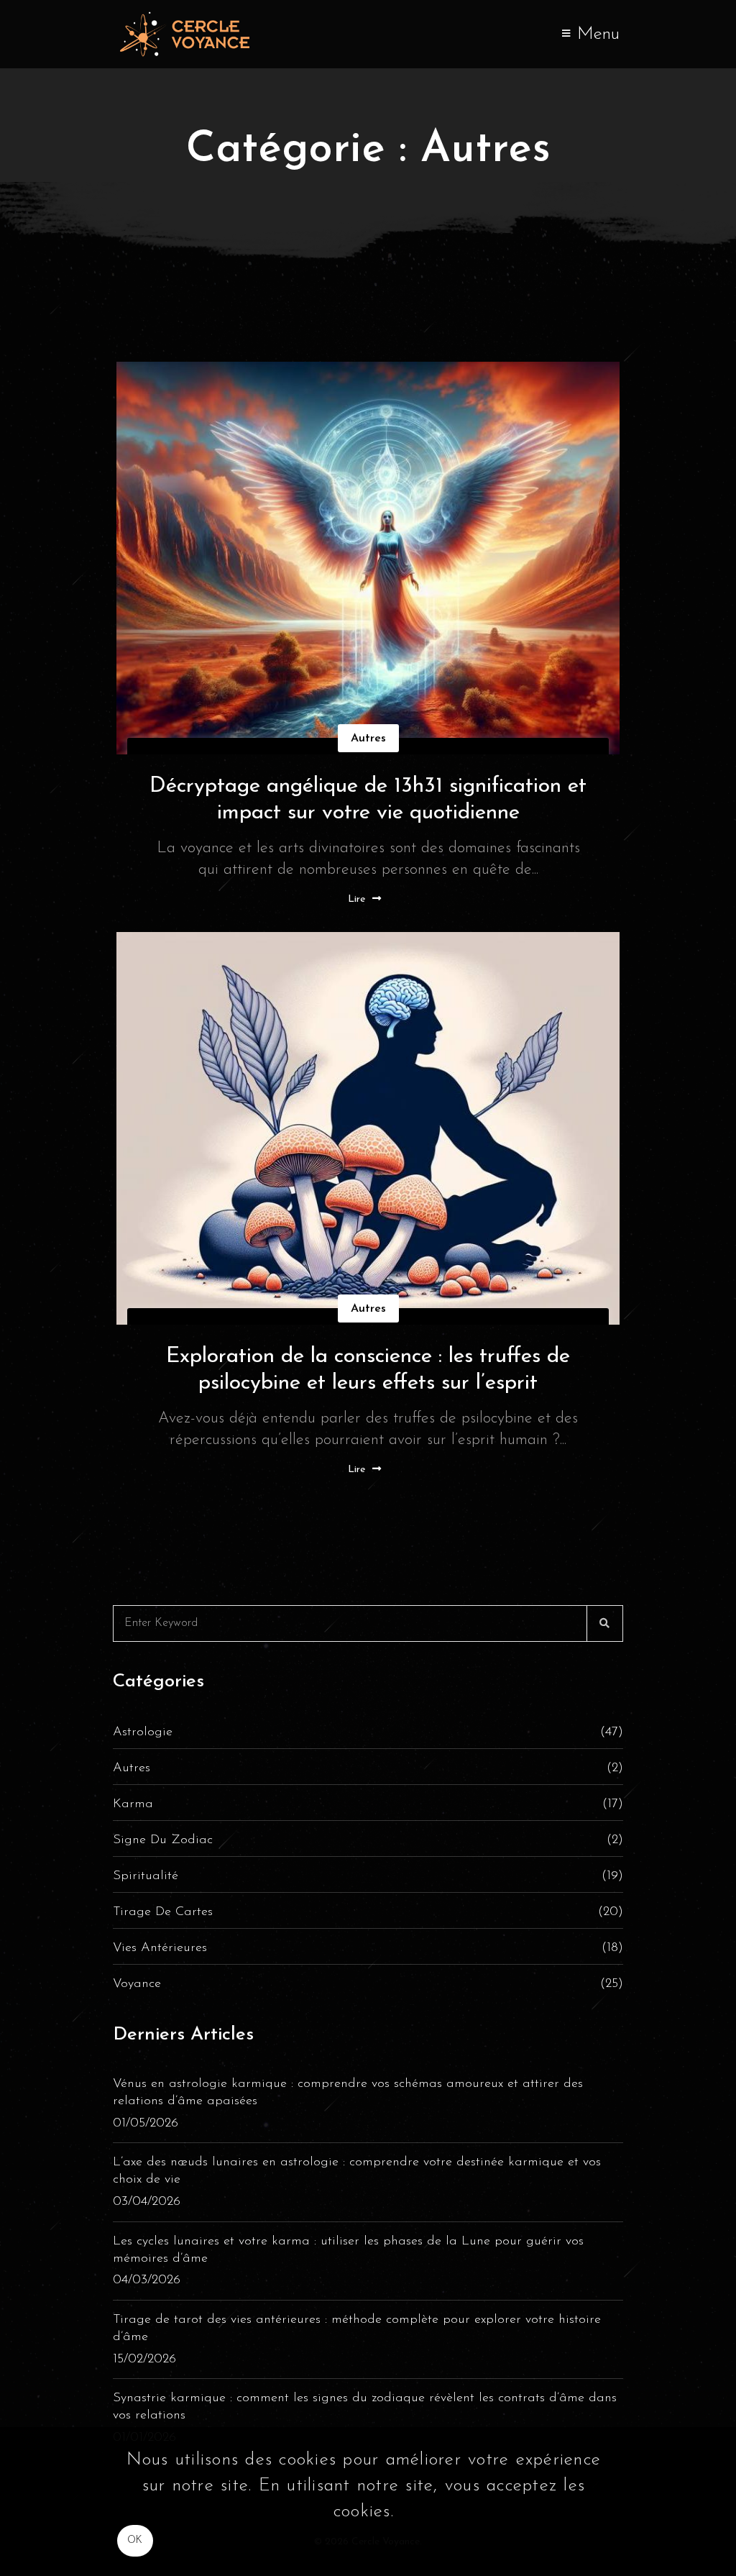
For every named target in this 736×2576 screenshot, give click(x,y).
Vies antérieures (368, 1948)
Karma (368, 1804)
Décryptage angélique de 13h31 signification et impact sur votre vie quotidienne (368, 800)
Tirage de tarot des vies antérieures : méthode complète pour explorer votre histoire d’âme (357, 2329)
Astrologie (368, 1732)
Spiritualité (368, 1876)
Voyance (368, 1984)
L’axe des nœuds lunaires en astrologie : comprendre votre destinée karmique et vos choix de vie (357, 2171)
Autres (368, 739)
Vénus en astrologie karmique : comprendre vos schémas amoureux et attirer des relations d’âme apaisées (348, 2093)
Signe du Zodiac (368, 1840)
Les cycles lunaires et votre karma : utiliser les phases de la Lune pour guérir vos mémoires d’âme (348, 2250)
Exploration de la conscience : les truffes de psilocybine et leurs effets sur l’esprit (368, 1370)
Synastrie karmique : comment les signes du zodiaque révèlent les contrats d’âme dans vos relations (365, 2407)
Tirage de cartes (368, 1912)
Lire (356, 899)
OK (135, 2540)
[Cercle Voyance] (188, 34)
